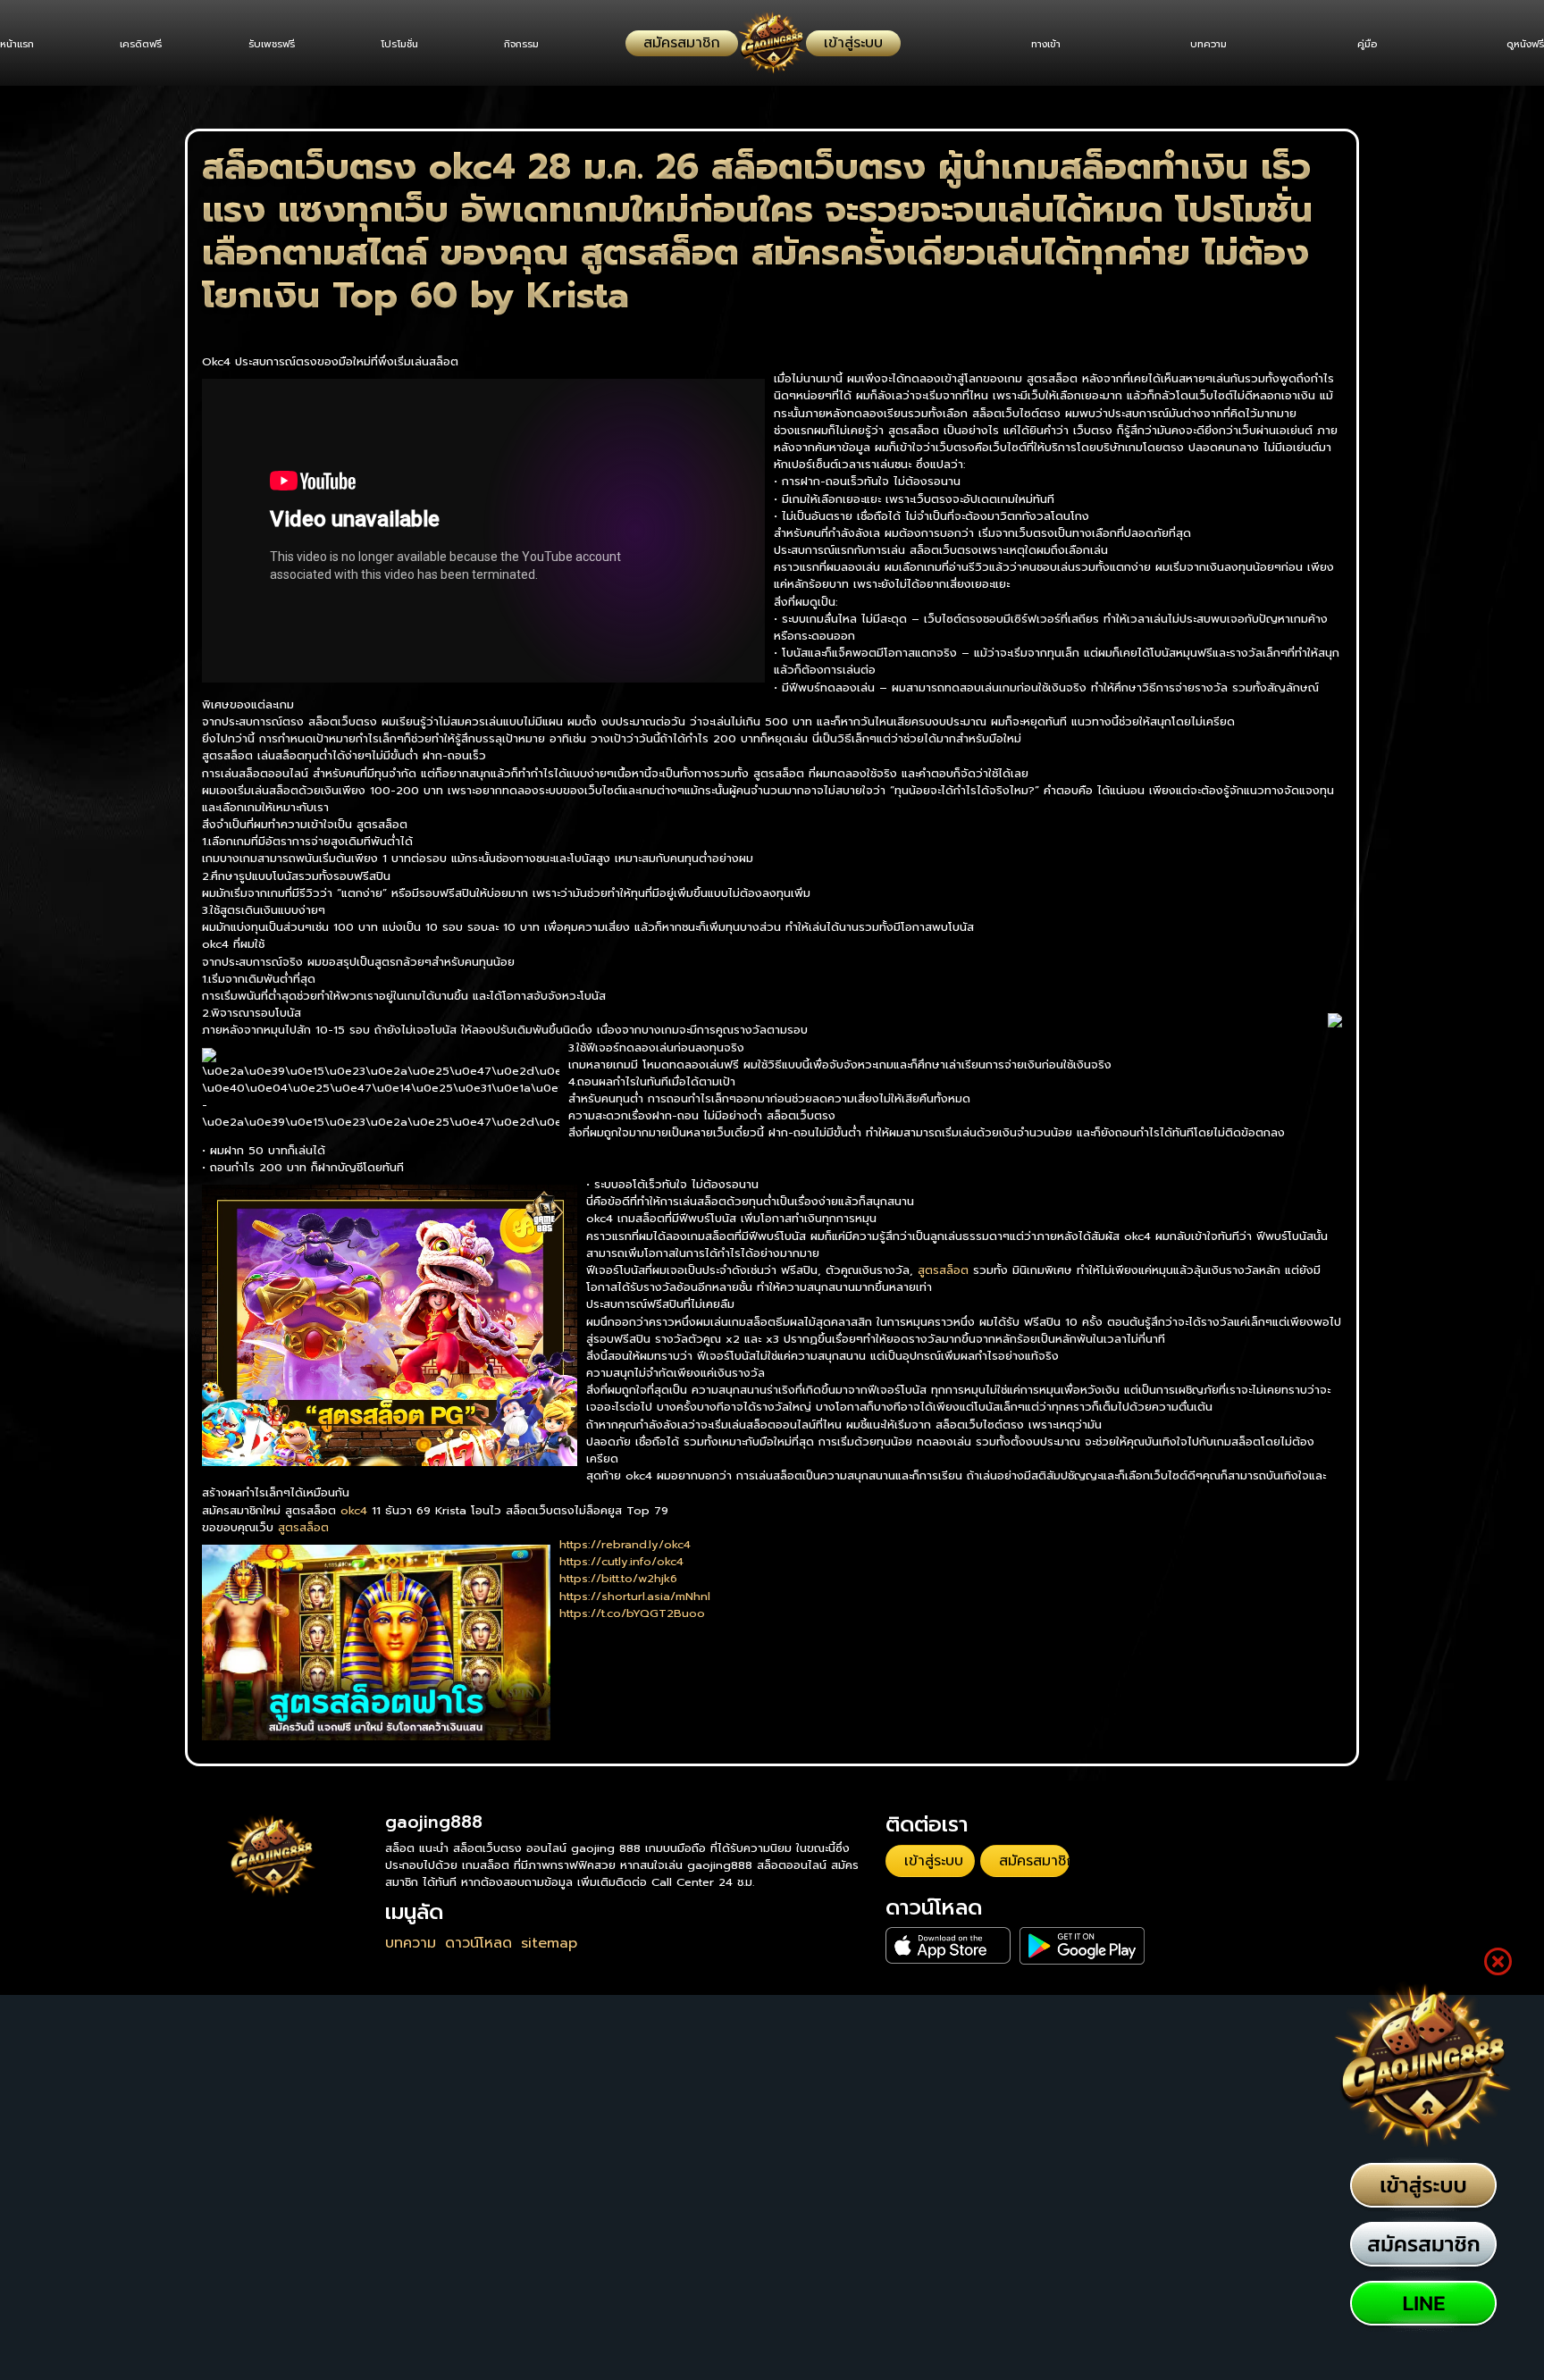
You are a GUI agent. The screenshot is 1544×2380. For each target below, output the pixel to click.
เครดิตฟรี (150, 44)
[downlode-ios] (928, 1933)
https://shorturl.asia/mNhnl (635, 1596)
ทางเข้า (1020, 44)
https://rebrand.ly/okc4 (625, 1544)
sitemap (549, 1943)
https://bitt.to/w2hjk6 (618, 1578)
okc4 (354, 1510)
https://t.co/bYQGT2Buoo (632, 1613)
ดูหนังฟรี (1525, 44)
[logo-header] (772, 43)
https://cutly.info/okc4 (621, 1561)
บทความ (1192, 44)
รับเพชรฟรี (288, 44)
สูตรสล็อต (943, 1270)
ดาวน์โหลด (478, 1943)
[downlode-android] (1017, 1933)
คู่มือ (1358, 44)
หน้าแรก (17, 44)
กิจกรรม (554, 44)
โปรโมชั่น (424, 44)
